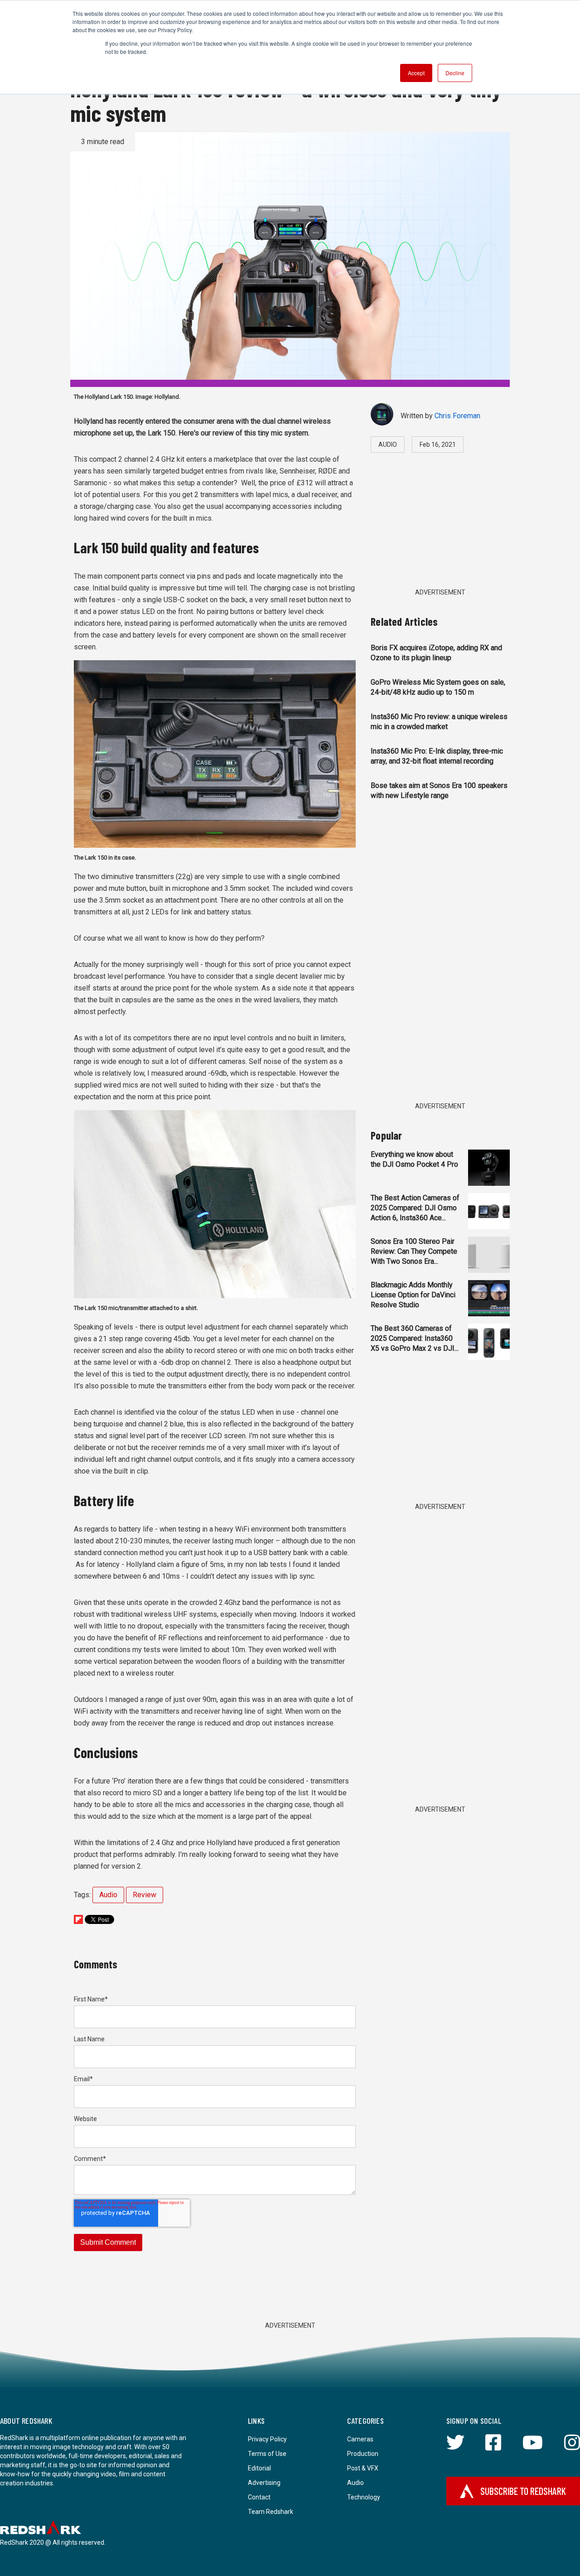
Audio (108, 1895)
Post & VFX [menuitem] (363, 2468)
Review (145, 1895)
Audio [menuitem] (355, 2483)
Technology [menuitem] (364, 2497)
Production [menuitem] (363, 2454)
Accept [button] (416, 73)
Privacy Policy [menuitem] (267, 2439)
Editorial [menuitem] (259, 2468)
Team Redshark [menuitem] (271, 2512)
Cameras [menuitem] (360, 2439)
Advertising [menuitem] (264, 2483)
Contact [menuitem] (259, 2497)
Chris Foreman (457, 416)
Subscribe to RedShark (523, 2491)
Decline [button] (455, 73)
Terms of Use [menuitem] (267, 2454)
